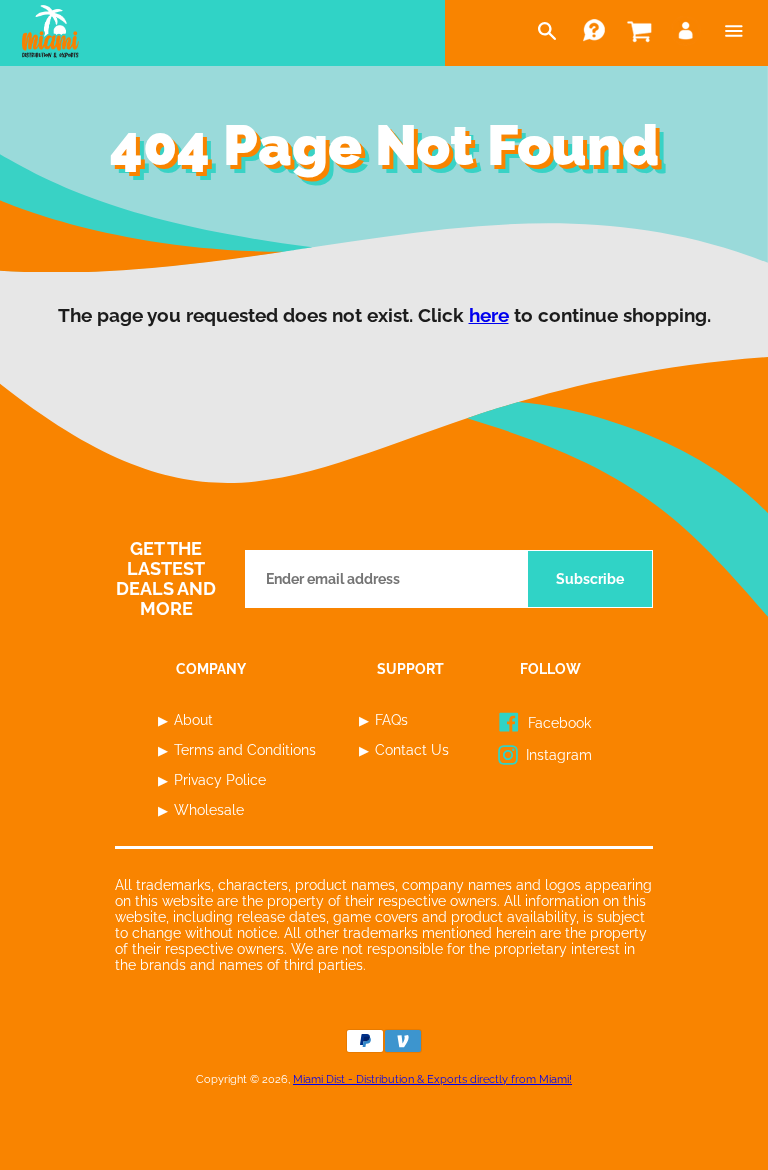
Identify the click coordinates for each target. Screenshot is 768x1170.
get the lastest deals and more (166, 579)
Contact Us (412, 750)
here (489, 315)
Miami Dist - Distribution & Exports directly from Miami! (432, 1079)
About (193, 720)
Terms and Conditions (245, 750)
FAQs (391, 720)
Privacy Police (220, 780)
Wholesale (209, 810)
